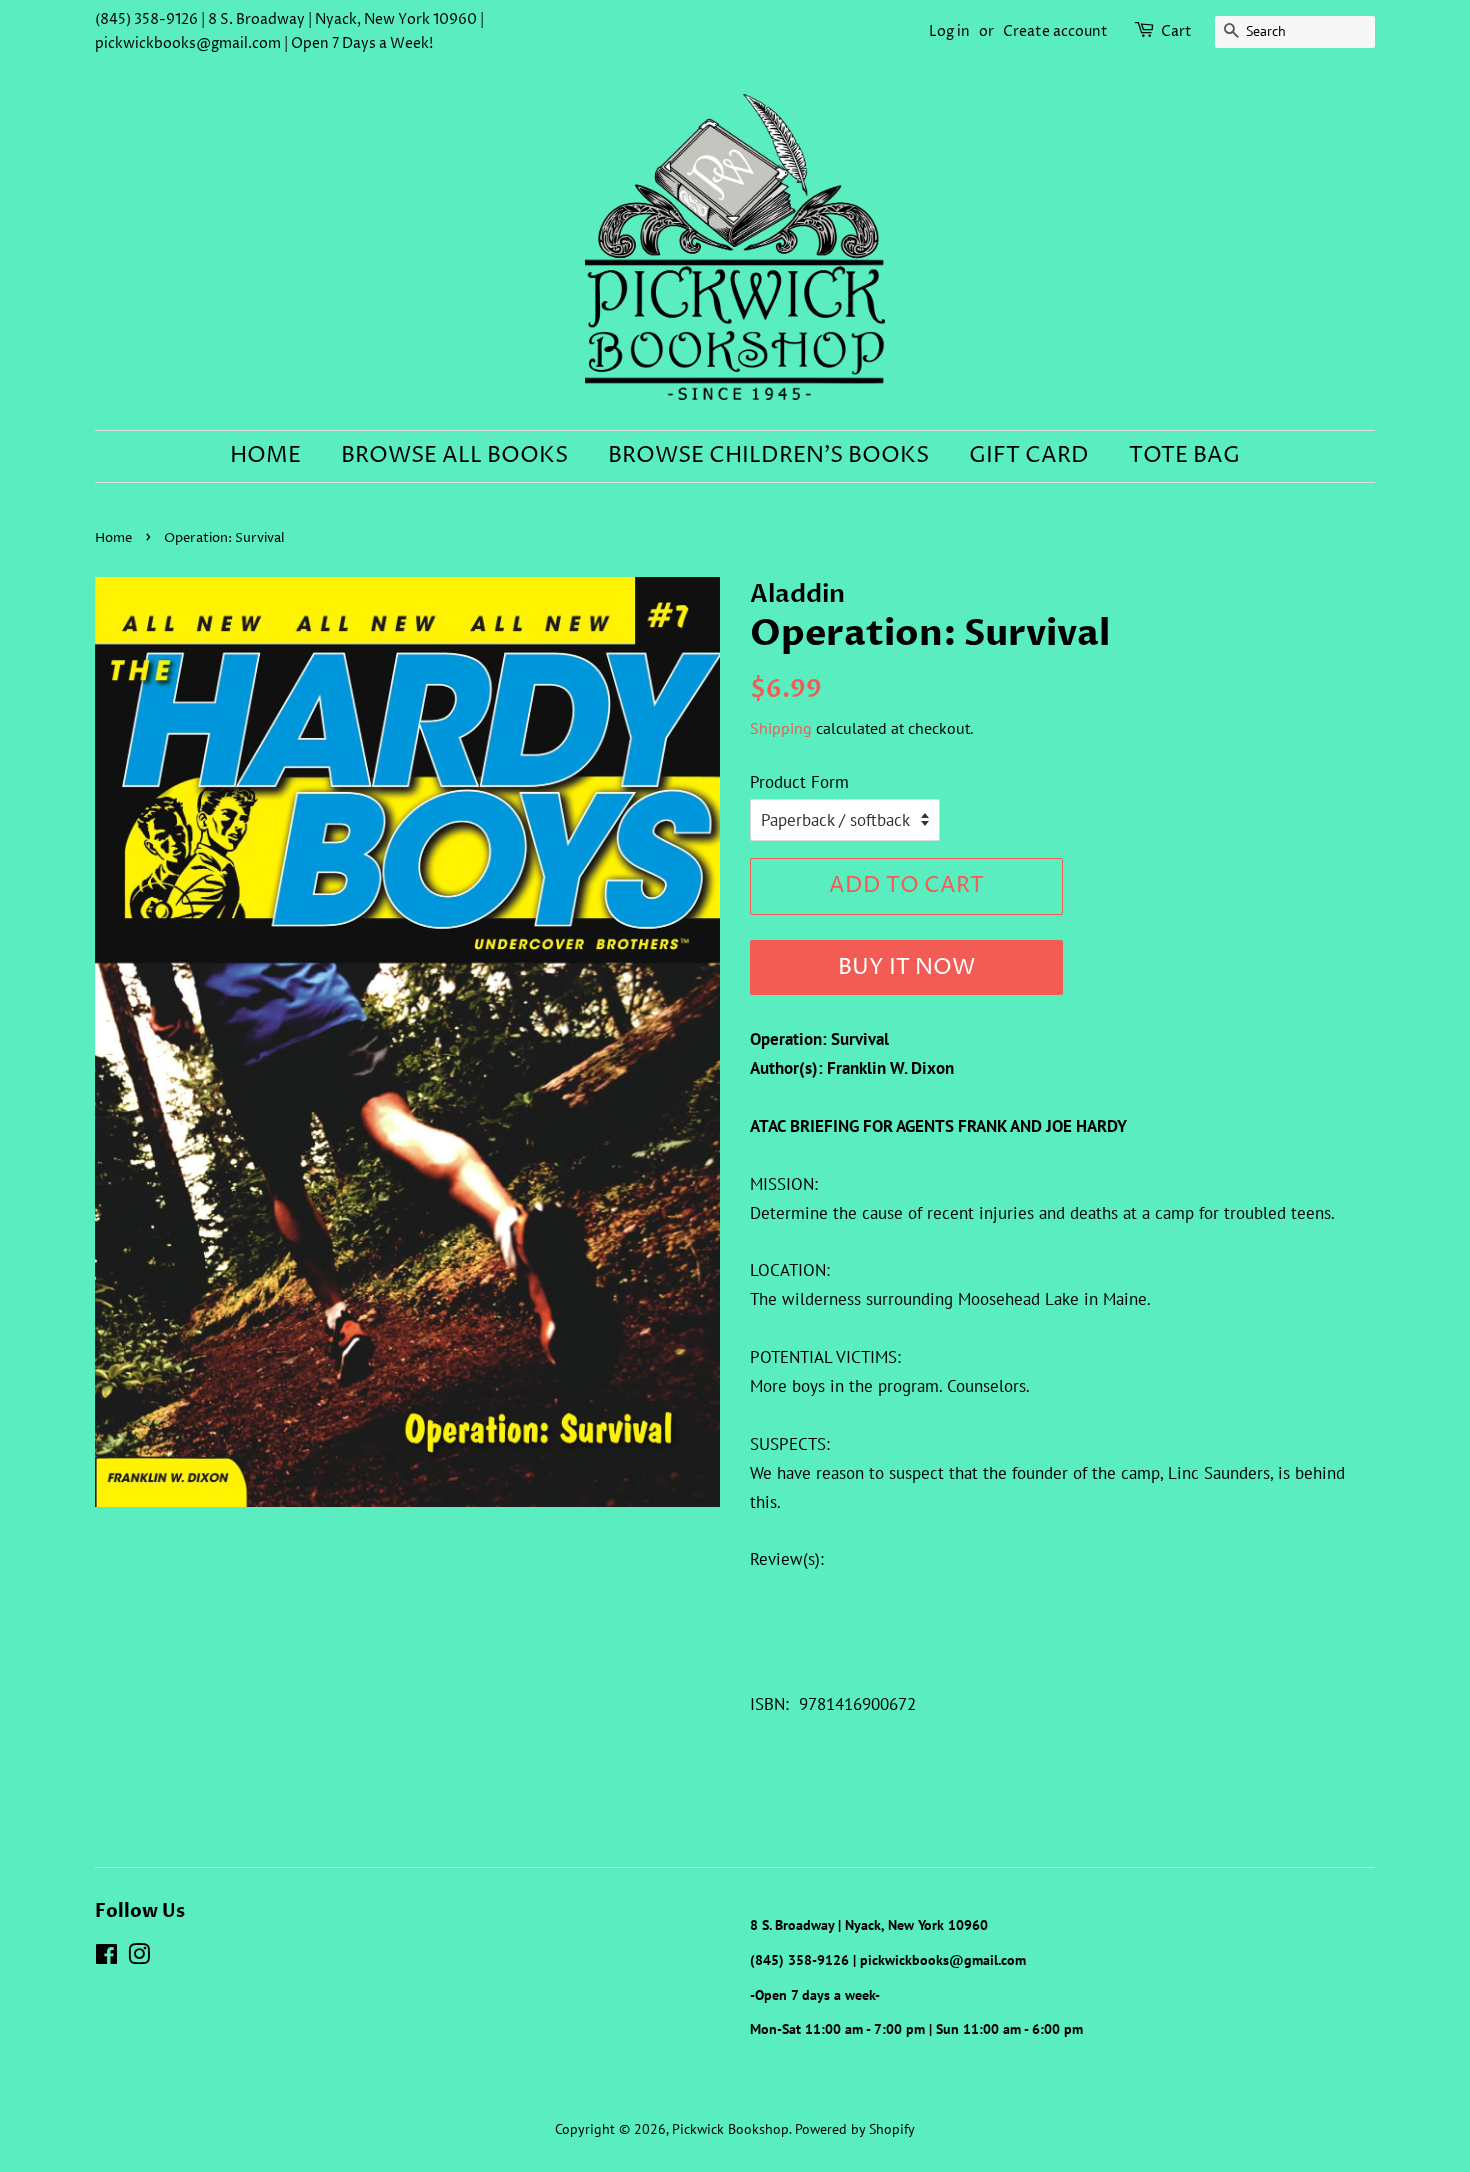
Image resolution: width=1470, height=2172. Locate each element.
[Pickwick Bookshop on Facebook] (106, 1957)
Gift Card (1029, 456)
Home (265, 456)
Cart (1176, 31)
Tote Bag (1184, 456)
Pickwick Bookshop (730, 2128)
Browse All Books (454, 456)
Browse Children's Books (768, 456)
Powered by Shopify (855, 2128)
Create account (1055, 31)
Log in (949, 31)
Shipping (781, 728)
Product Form (799, 782)
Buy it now (906, 968)
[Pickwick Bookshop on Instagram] (139, 1957)
